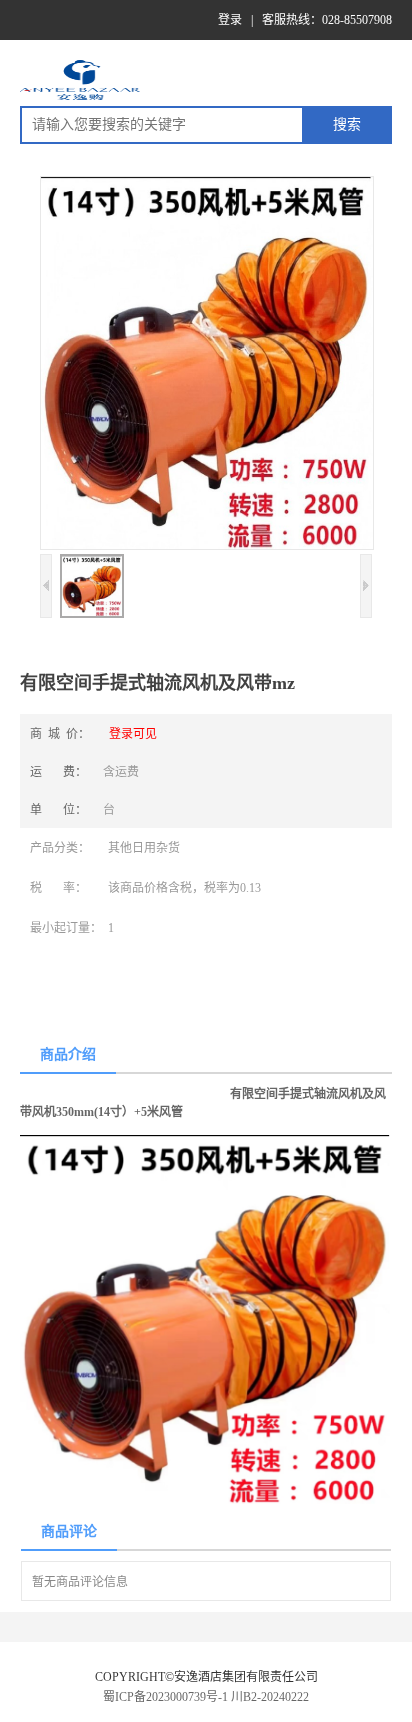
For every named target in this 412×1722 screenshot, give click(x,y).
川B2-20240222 (270, 1697)
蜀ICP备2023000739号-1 (165, 1697)
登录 (230, 20)
